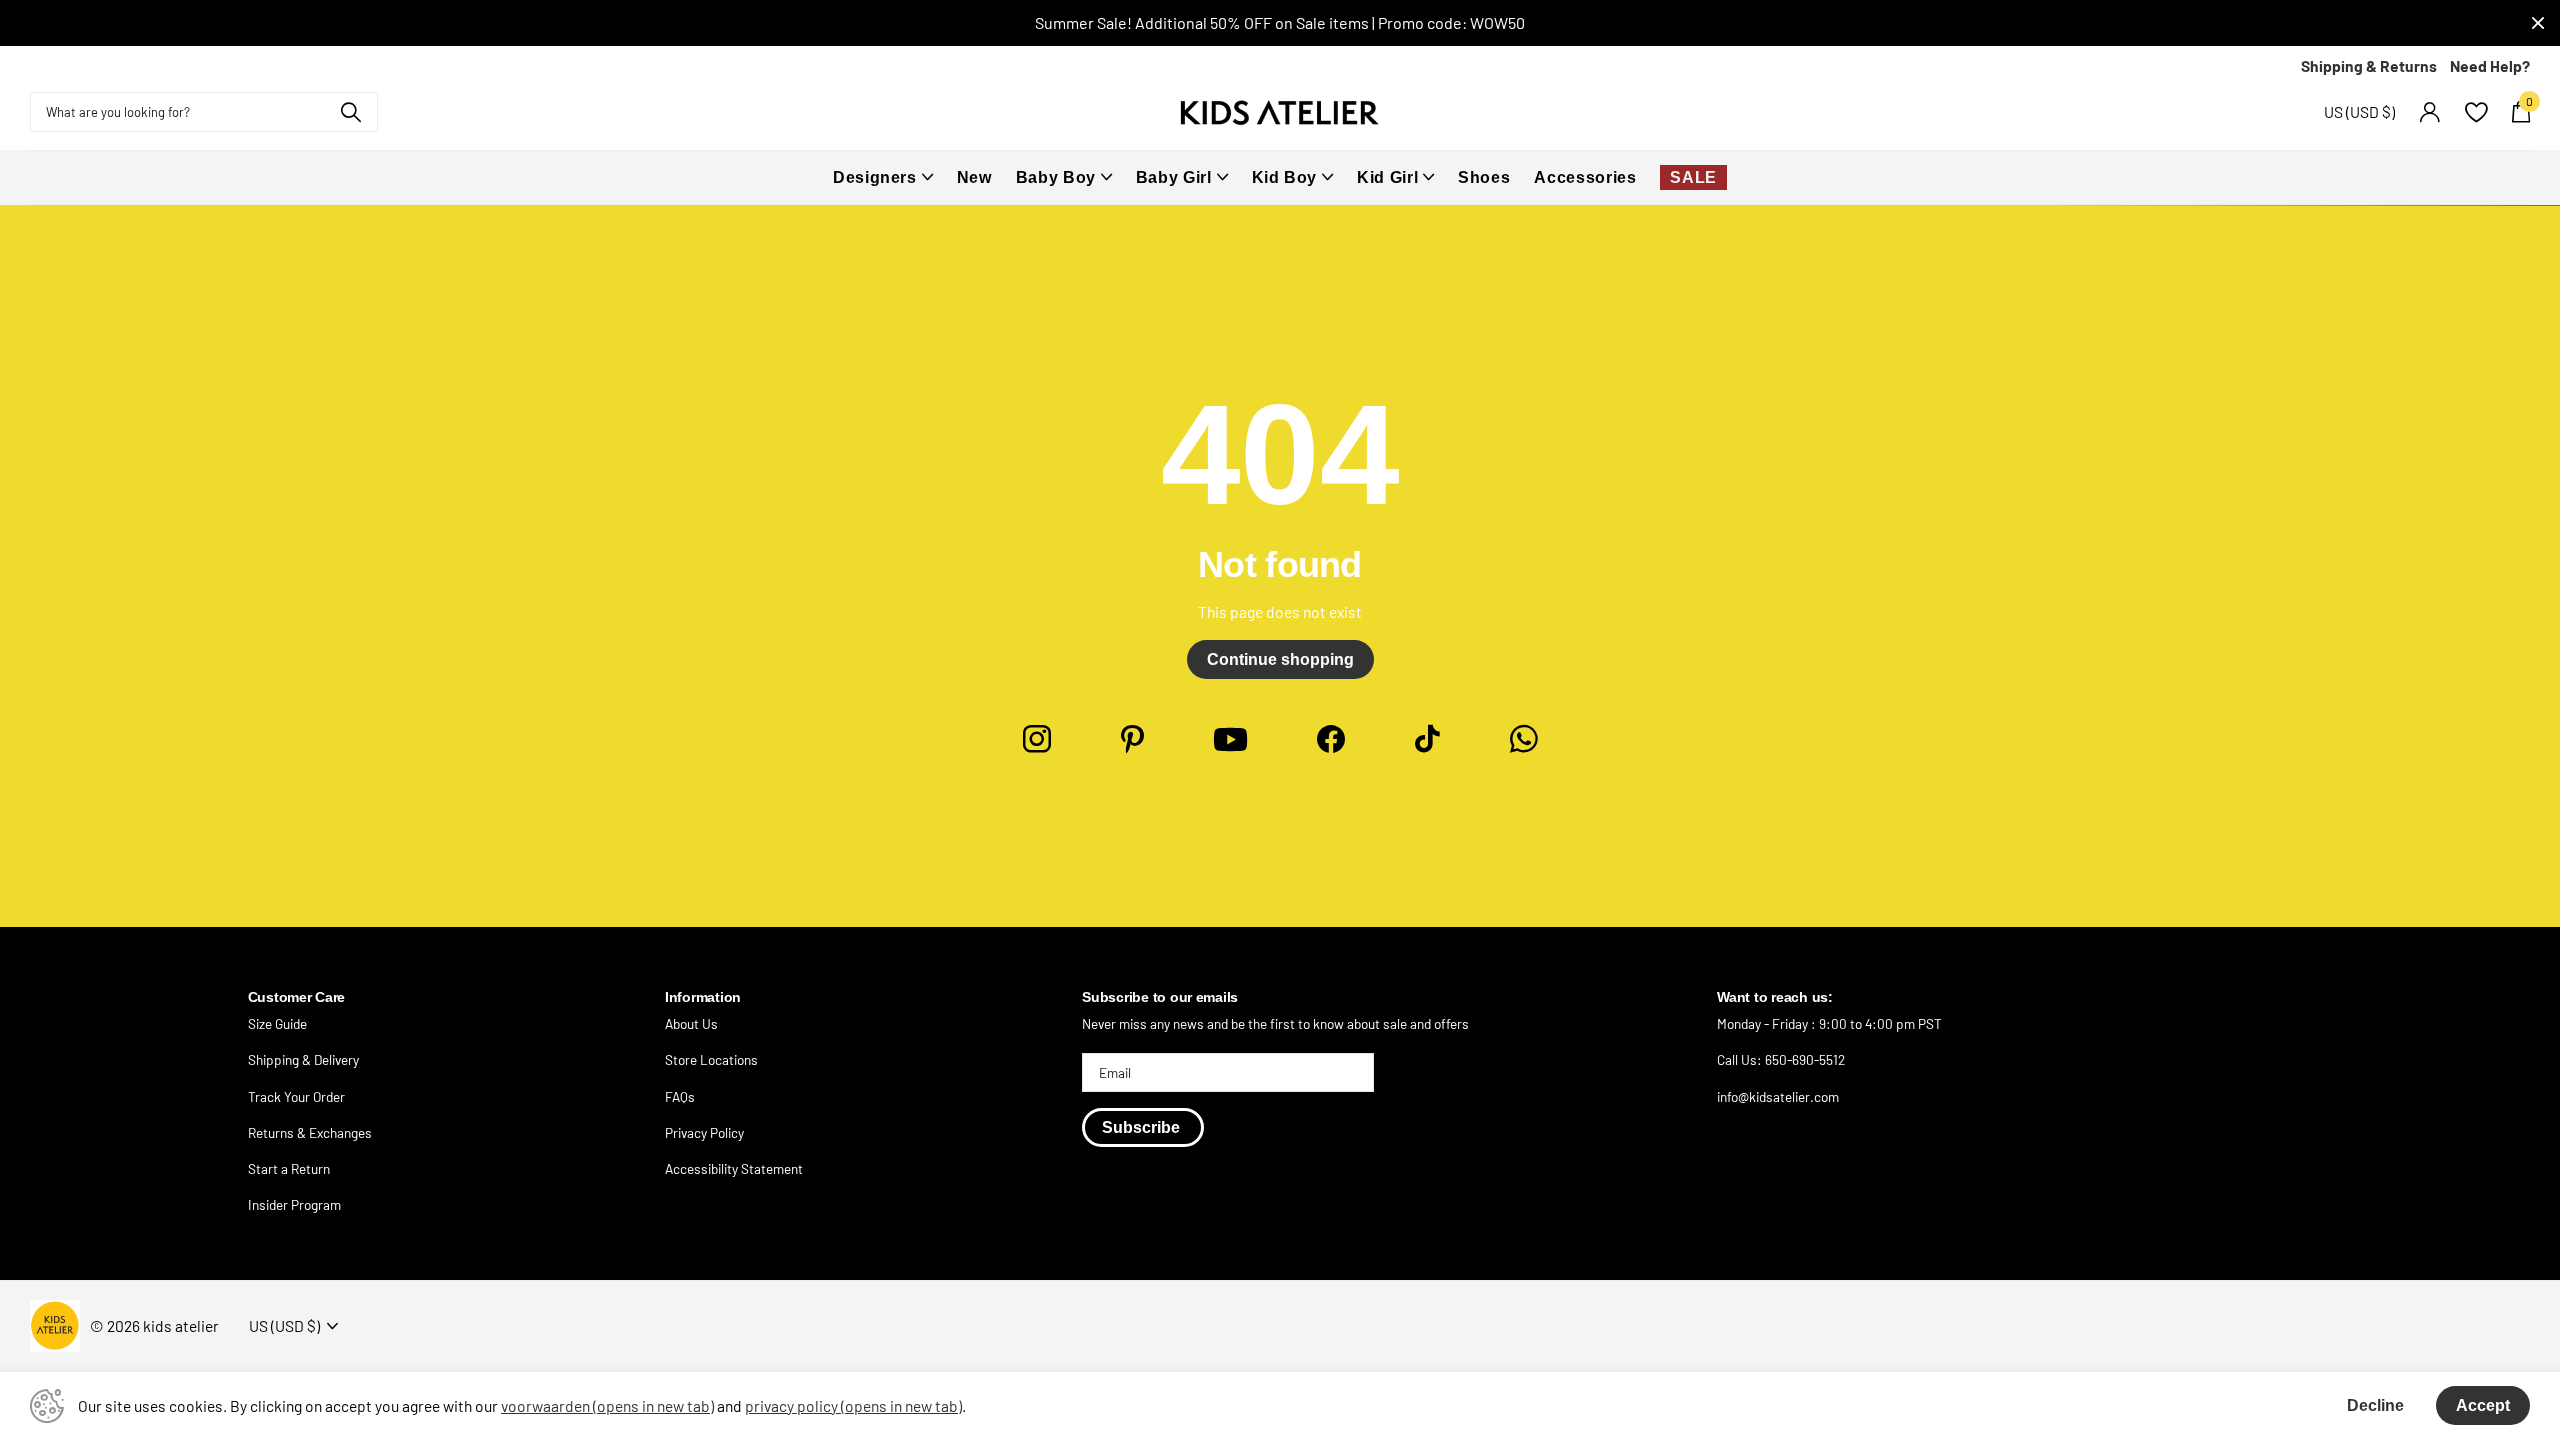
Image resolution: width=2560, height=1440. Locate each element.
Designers (875, 177)
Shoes (1484, 177)
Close (2538, 23)
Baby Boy (1056, 177)
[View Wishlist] (2475, 112)
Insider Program (294, 1204)
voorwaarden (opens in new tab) (607, 1405)
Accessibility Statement (734, 1168)
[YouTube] (1230, 739)
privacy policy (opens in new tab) (853, 1405)
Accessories (1585, 177)
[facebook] (1331, 740)
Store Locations (711, 1059)
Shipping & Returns (2369, 65)
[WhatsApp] (1524, 740)
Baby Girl (1174, 177)
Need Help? (2490, 65)
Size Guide (277, 1023)
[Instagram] (1037, 740)
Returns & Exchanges (310, 1132)
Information (703, 997)
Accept (2483, 1405)
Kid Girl (1387, 177)
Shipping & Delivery (303, 1059)
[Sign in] (2429, 112)
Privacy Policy (704, 1132)
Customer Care (296, 997)
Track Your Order (296, 1096)
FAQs (680, 1096)
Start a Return (289, 1168)
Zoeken (350, 112)
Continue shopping (1280, 659)
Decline (2375, 1405)
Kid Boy (1284, 177)
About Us (691, 1023)
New (974, 177)
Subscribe (1143, 1127)
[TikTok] (1427, 740)
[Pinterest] (1132, 740)
